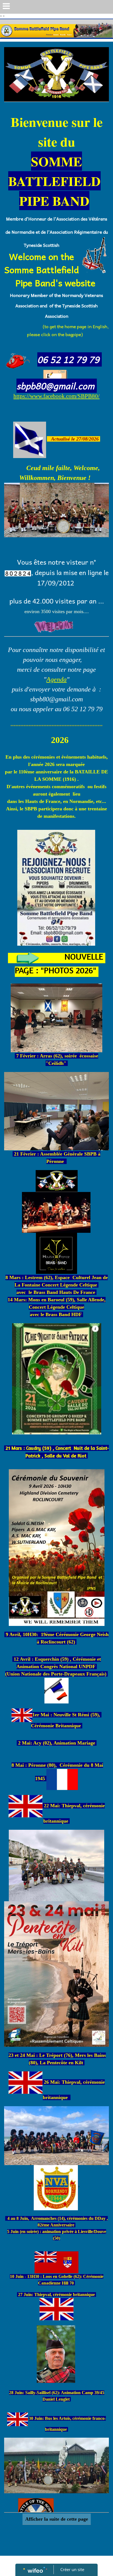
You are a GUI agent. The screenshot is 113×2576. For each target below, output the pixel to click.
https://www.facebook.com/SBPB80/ (56, 396)
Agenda (56, 679)
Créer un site (72, 2569)
